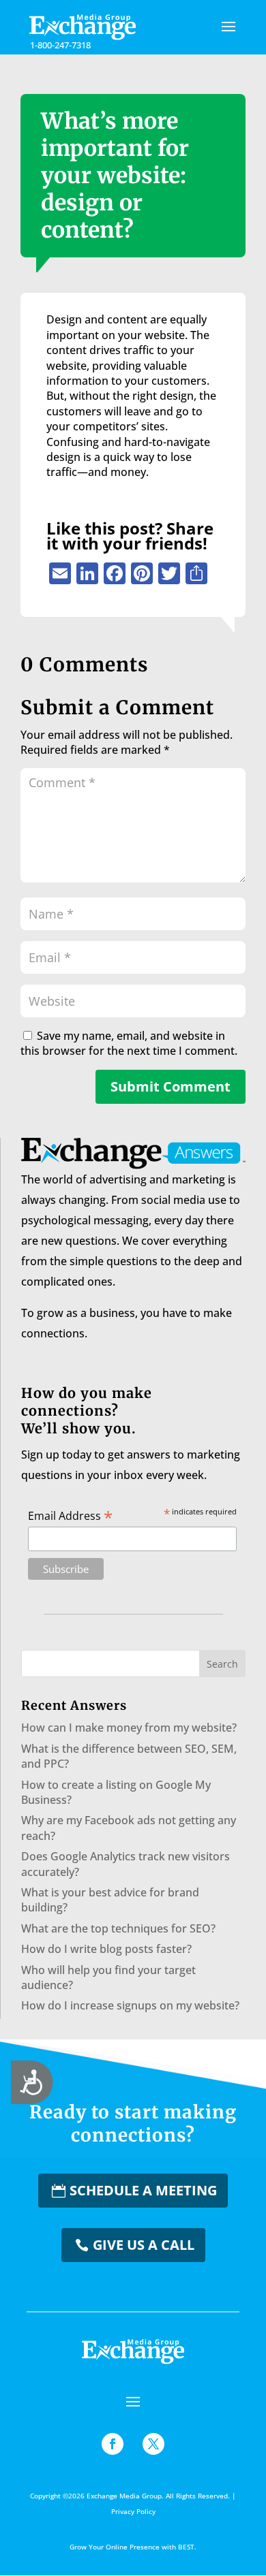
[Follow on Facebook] (113, 2444)
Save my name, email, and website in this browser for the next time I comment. (129, 1043)
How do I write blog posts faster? (106, 1949)
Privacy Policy (133, 2511)
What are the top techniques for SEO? (118, 1928)
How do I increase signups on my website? (130, 2005)
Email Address (70, 1515)
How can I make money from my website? (129, 1728)
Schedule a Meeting (143, 2190)
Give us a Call (144, 2245)
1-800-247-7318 (60, 45)
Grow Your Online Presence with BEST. (133, 2547)
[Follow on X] (153, 2444)
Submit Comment (171, 1086)
